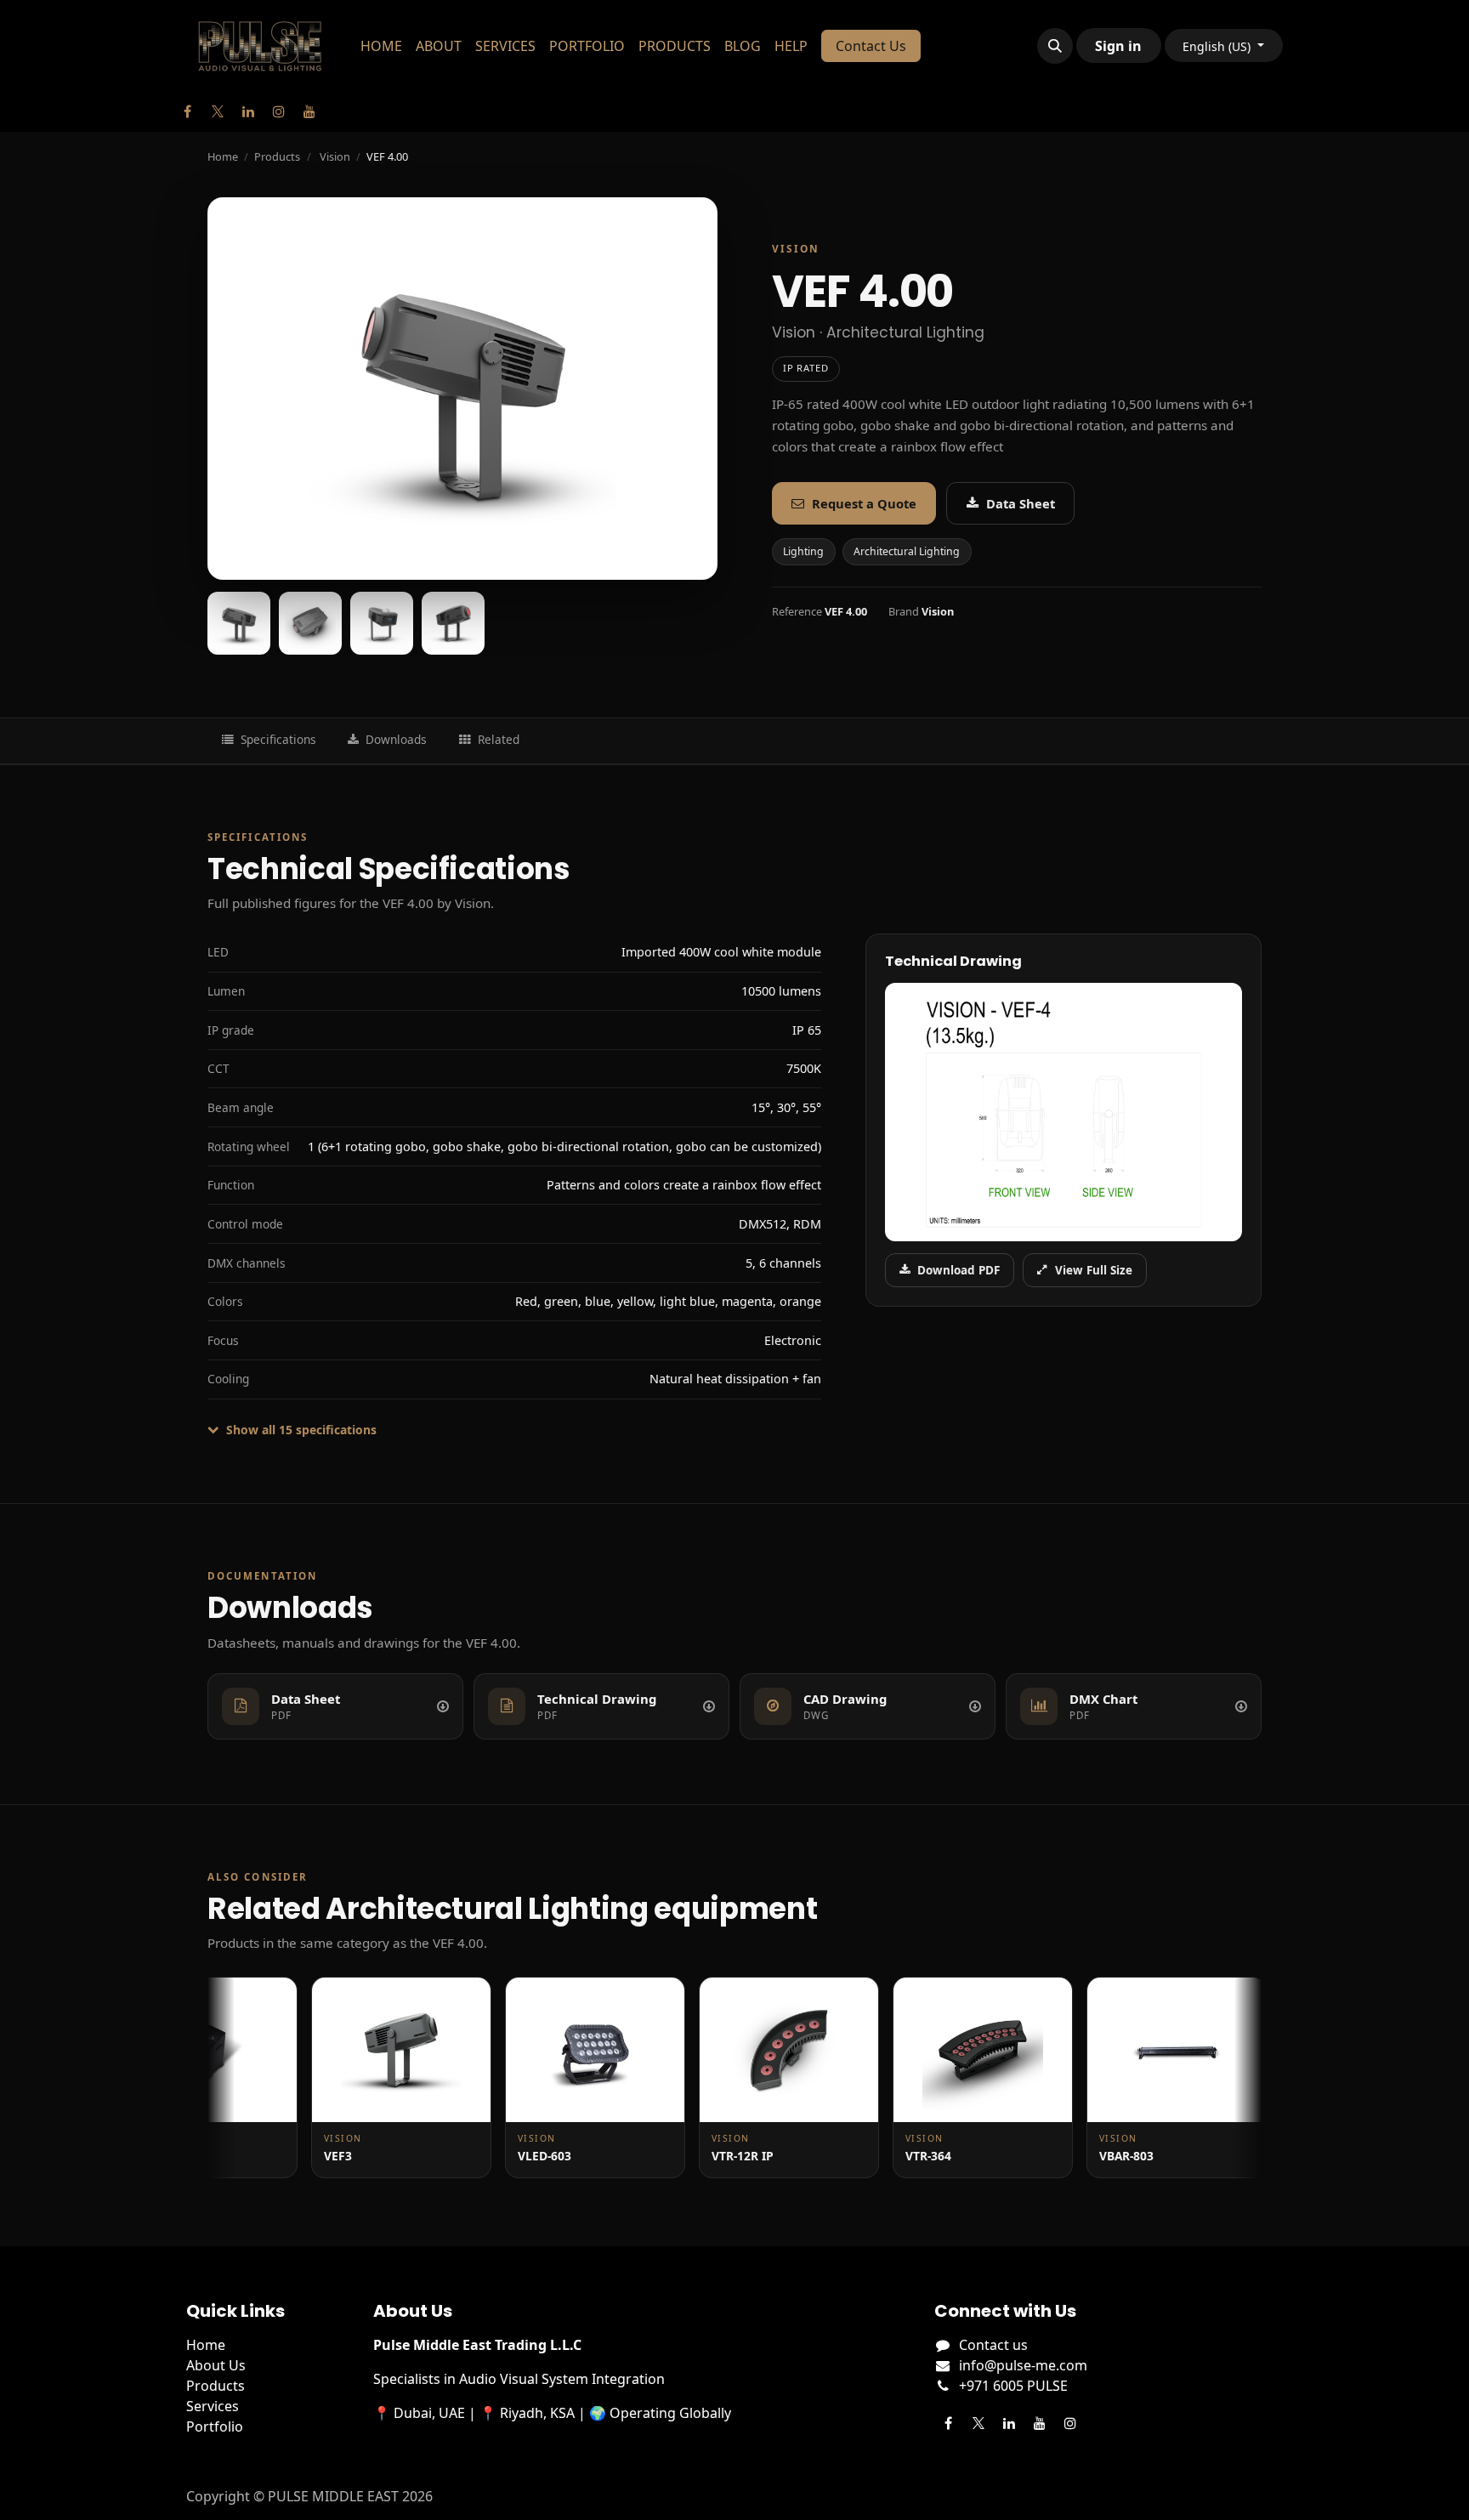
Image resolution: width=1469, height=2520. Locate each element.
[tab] (239, 623)
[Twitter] (218, 111)
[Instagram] (279, 111)
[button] (1055, 46)
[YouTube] (309, 111)
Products (277, 156)
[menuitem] (381, 46)
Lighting (803, 551)
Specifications (278, 739)
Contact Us (871, 46)
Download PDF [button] (959, 1270)
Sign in (1118, 46)
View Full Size (1094, 1270)
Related (499, 739)
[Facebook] (187, 111)
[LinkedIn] (248, 111)
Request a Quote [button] (864, 503)
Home (223, 156)
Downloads (396, 739)
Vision (335, 156)
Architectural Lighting (907, 551)
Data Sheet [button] (1021, 503)
